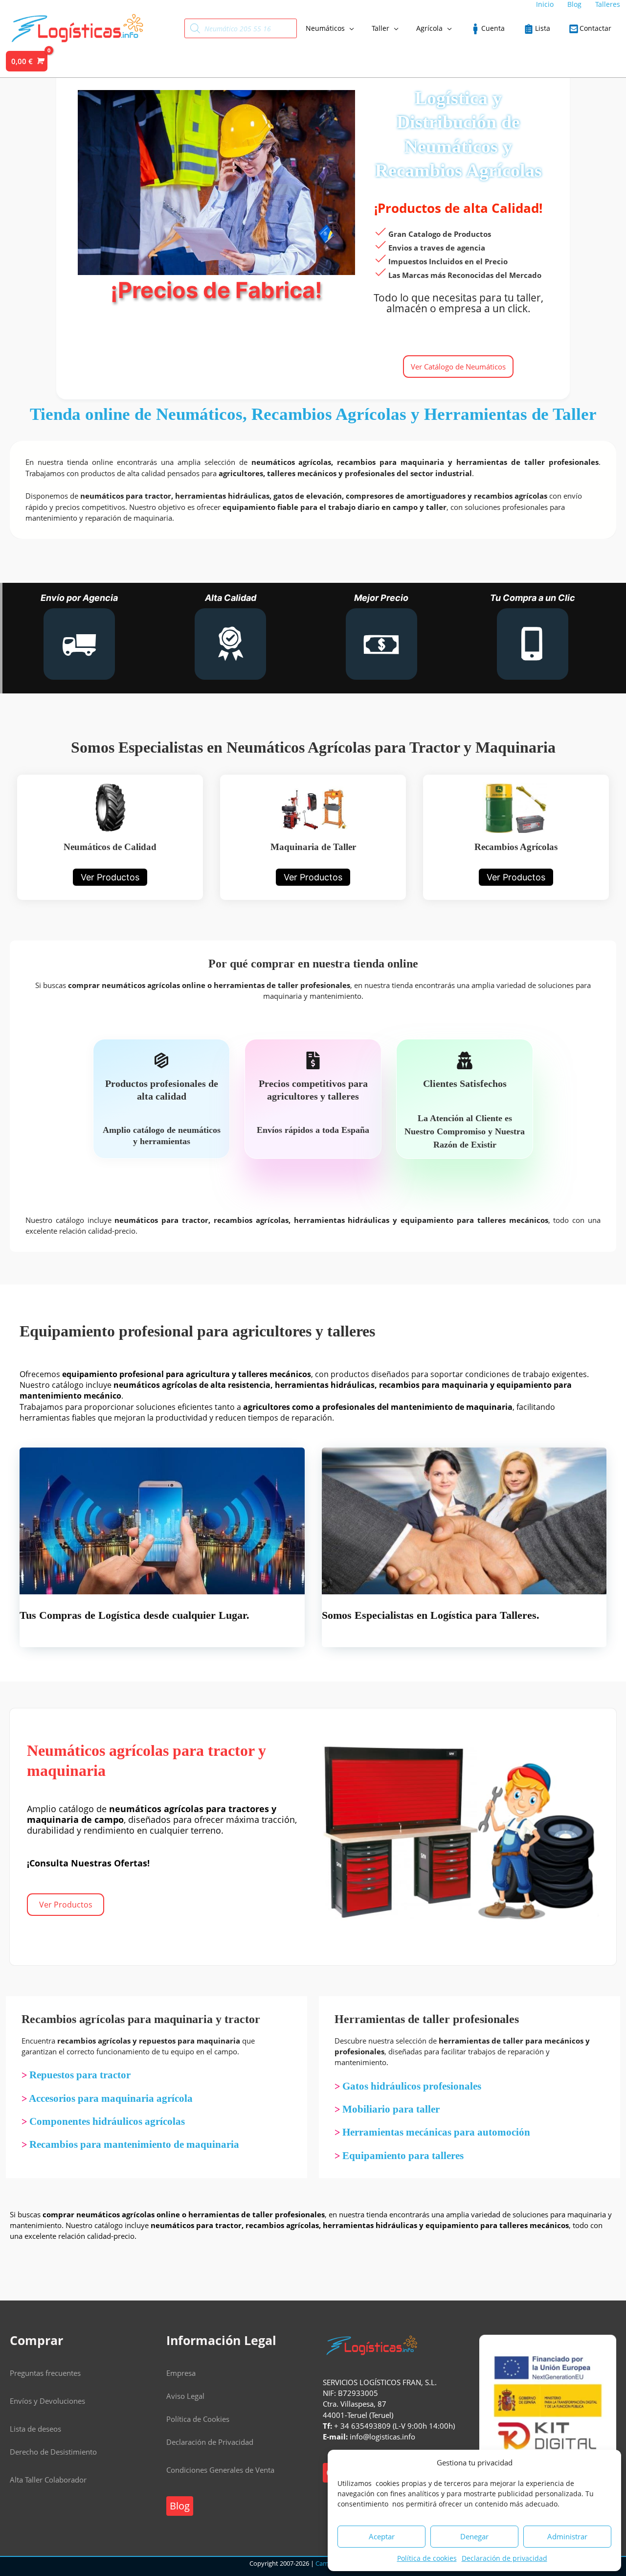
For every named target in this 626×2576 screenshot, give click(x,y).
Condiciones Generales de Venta (220, 2470)
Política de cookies (427, 2558)
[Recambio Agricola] (516, 837)
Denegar (474, 2536)
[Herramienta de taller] (313, 837)
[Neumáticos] (110, 837)
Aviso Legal (185, 2396)
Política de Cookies (198, 2419)
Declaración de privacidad (504, 2558)
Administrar (567, 2536)
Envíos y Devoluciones (47, 2401)
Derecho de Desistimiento (53, 2452)
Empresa (181, 2373)
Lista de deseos (35, 2429)
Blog (180, 2506)
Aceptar (382, 2536)
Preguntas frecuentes (45, 2373)
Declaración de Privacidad (210, 2442)
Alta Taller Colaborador (48, 2480)
